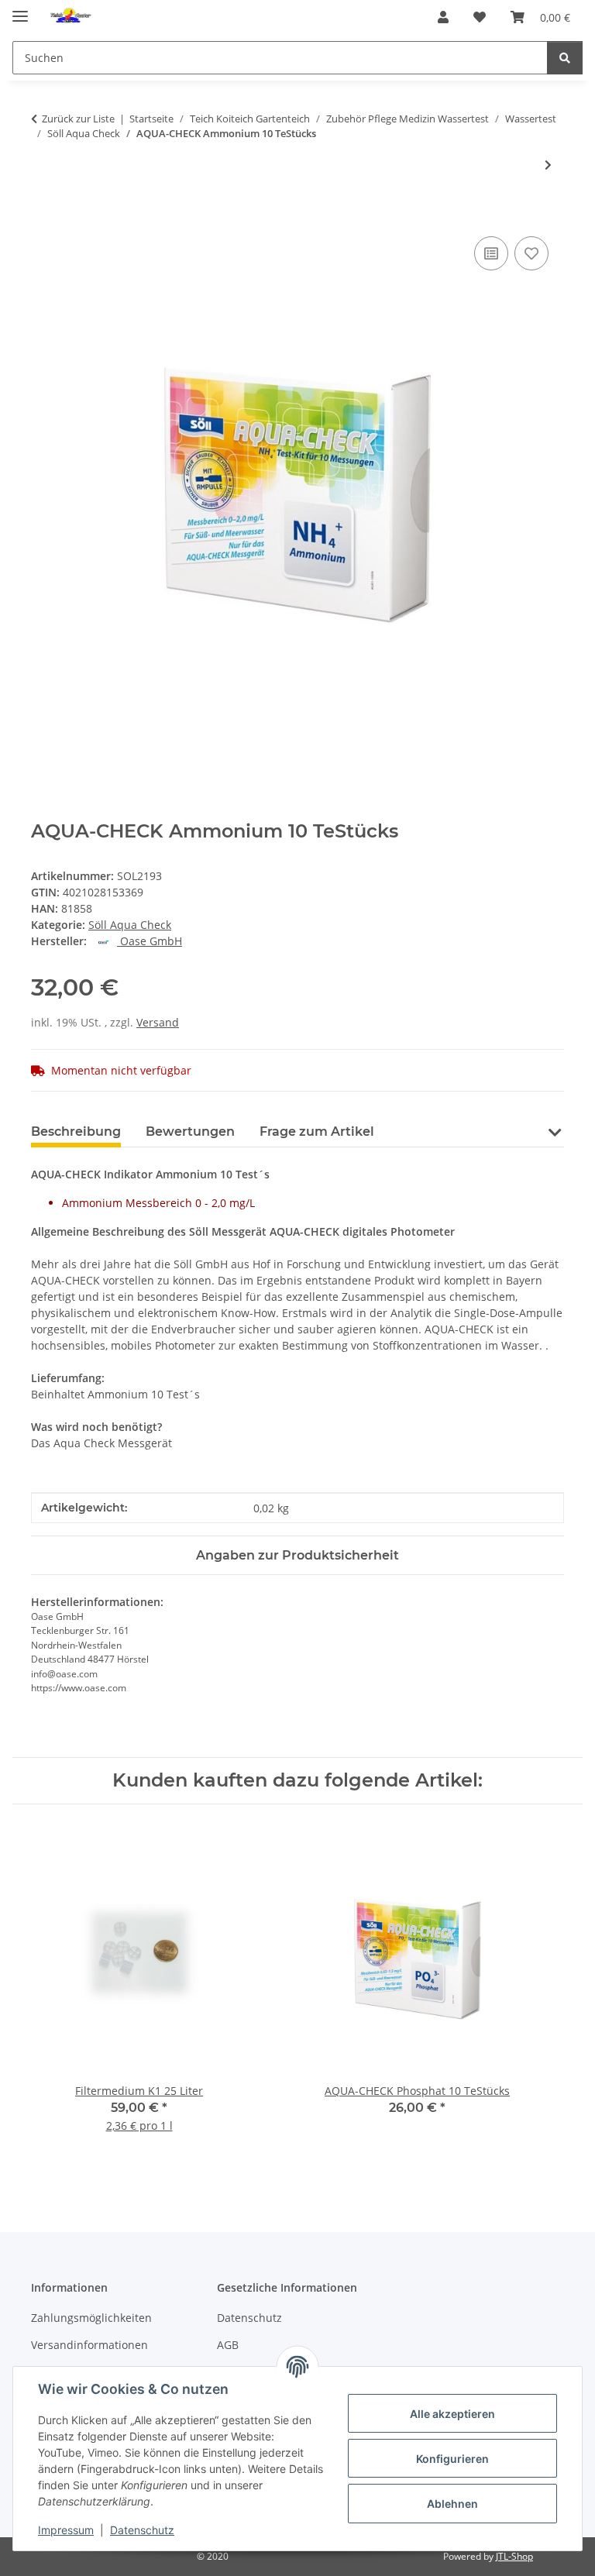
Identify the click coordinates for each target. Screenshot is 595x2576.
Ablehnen (452, 2504)
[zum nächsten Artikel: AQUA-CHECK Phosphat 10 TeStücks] (548, 165)
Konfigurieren (452, 2459)
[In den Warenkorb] (43, 215)
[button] (443, 17)
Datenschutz (142, 2530)
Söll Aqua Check (130, 925)
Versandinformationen (89, 2345)
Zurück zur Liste (78, 119)
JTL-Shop (514, 2556)
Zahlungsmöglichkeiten (91, 2318)
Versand (158, 1022)
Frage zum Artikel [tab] (317, 1132)
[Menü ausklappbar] (20, 10)
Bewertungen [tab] (190, 1132)
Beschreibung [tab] (76, 1132)
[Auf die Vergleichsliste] (491, 253)
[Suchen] (565, 58)
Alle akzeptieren (452, 2414)
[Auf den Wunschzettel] (531, 253)
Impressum (66, 2530)
